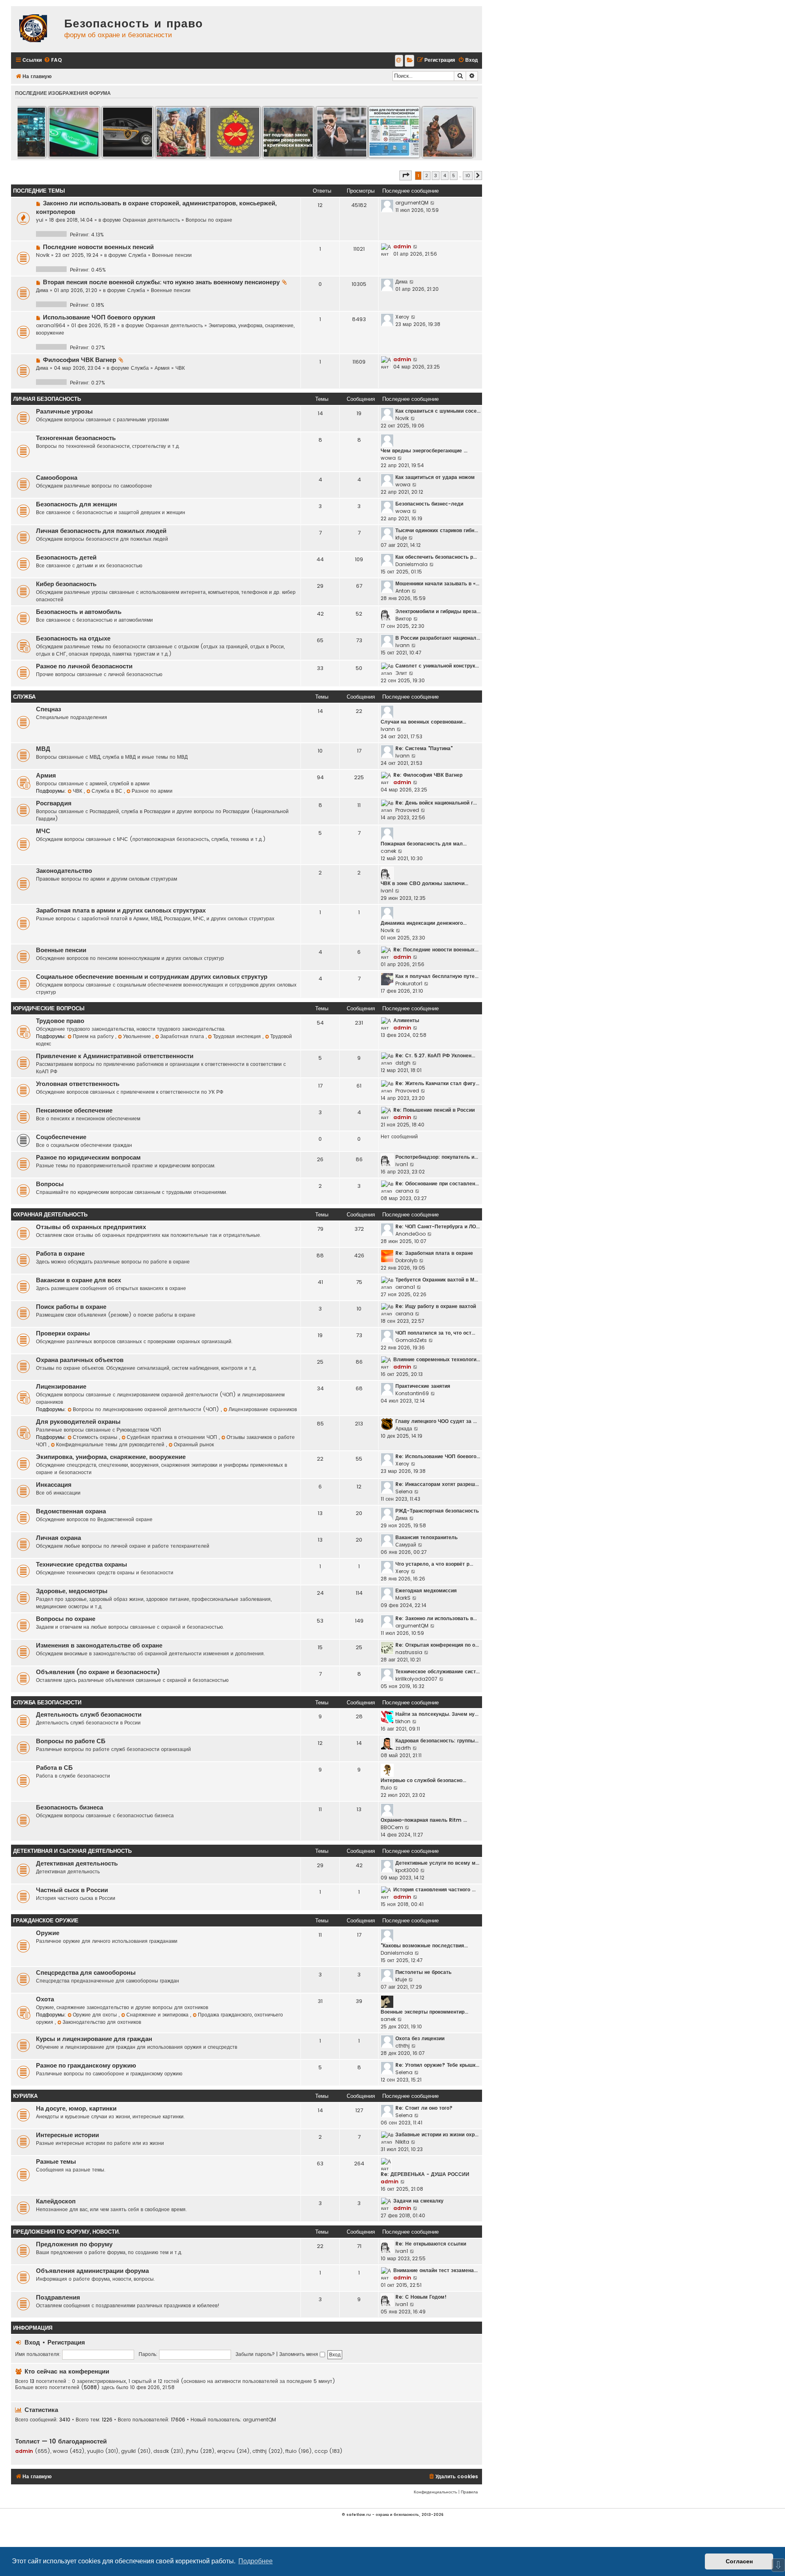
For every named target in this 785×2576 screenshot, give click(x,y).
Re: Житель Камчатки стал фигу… (437, 1083)
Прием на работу (94, 1036)
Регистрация (66, 2342)
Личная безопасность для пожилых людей (101, 531)
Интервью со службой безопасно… (423, 1780)
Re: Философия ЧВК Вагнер (428, 775)
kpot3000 (407, 1870)
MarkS (403, 1598)
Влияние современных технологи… (437, 1359)
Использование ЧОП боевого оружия (99, 317)
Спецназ (48, 709)
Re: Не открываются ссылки (431, 2244)
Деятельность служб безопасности (89, 1715)
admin (402, 246)
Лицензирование (61, 1387)
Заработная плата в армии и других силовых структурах (121, 910)
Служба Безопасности (47, 1703)
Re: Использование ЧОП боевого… (438, 1456)
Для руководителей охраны (78, 1422)
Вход (32, 2342)
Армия (162, 368)
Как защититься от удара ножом (435, 477)
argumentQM (412, 203)
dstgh (403, 1063)
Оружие (48, 1933)
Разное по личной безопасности (84, 666)
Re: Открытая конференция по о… (437, 1645)
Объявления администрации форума (92, 2271)
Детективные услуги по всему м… (437, 1863)
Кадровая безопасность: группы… (437, 1741)
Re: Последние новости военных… (436, 950)
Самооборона (57, 478)
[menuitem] (53, 60)
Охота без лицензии (420, 2038)
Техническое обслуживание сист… (437, 1671)
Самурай (406, 1545)
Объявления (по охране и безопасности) (98, 1672)
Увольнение (138, 1036)
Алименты (406, 1020)
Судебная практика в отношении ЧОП (173, 1437)
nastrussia (409, 1652)
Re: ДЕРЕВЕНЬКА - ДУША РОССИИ (425, 2174)
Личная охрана (58, 1538)
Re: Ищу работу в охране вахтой (436, 1306)
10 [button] (468, 175)
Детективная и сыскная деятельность (72, 1851)
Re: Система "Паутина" (424, 748)
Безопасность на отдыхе (73, 638)
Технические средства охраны (82, 1564)
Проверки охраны (63, 1333)
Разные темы (56, 2162)
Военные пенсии (172, 255)
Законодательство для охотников (102, 2022)
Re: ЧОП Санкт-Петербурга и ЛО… (437, 1226)
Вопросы (50, 1184)
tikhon (403, 1721)
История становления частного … (434, 1889)
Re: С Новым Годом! (421, 2297)
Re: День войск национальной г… (436, 803)
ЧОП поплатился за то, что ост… (435, 1333)
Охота (45, 1999)
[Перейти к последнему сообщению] (433, 203)
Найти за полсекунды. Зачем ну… (437, 1714)
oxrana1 (405, 1287)
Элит (401, 673)
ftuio (386, 1788)
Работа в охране (60, 1254)
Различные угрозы (64, 411)
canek (388, 851)
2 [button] (427, 175)
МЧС (43, 831)
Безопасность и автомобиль (79, 612)
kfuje (401, 538)
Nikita (402, 2142)
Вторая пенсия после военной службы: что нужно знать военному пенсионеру (161, 282)
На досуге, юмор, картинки (76, 2108)
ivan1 (387, 891)
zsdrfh (403, 1748)
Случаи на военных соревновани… (423, 722)
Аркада (404, 1428)
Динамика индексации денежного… (424, 923)
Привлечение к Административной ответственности (115, 1056)
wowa (388, 458)
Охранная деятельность (151, 220)
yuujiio (95, 2451)
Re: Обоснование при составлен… (437, 1183)
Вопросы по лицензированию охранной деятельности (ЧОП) (147, 1409)
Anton (403, 591)
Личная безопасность (47, 399)
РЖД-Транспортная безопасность (437, 1511)
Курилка (25, 2096)
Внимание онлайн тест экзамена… (435, 2270)
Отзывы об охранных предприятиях (91, 1227)
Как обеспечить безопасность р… (436, 557)
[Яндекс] (409, 61)
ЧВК (180, 368)
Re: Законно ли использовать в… (436, 1618)
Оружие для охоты (96, 2015)
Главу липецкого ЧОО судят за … (436, 1421)
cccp (321, 2451)
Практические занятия (423, 1386)
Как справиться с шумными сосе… (438, 411)
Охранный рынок (194, 1444)
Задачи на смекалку (418, 2201)
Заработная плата (183, 1036)
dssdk (161, 2451)
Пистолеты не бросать (423, 1972)
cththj (403, 2046)
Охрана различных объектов (80, 1360)
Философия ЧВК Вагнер (80, 360)
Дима (42, 290)
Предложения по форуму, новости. (66, 2232)
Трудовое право (60, 1021)
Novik (43, 255)
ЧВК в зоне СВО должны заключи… (424, 883)
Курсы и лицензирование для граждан (94, 2039)
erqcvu (226, 2451)
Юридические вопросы (49, 1008)
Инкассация (54, 1485)
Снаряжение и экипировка (158, 2015)
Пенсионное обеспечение (74, 1110)
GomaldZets (411, 1340)
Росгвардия (54, 803)
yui (40, 220)
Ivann (403, 645)
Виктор (404, 619)
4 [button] (445, 175)
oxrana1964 (51, 325)
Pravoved (407, 810)
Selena (404, 1491)
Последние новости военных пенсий (98, 247)
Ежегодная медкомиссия (426, 1590)
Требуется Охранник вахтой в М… (437, 1280)
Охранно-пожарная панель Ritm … (424, 1820)
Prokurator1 (409, 983)
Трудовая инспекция (238, 1036)
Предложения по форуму (74, 2244)
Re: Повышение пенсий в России (434, 1110)
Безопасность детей (66, 557)
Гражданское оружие (46, 1921)
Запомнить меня (299, 2354)
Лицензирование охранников (263, 1409)
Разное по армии (152, 791)
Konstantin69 (412, 1393)
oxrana (404, 1191)
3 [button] (436, 175)
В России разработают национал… (438, 638)
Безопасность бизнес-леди (429, 504)
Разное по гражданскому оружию (86, 2066)
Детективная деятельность (77, 1863)
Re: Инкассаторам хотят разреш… (437, 1484)
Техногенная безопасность (76, 438)
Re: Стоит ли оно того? (424, 2108)
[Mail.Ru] (399, 61)
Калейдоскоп (56, 2201)
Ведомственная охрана (71, 1511)
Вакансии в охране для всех (78, 1280)
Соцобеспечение (61, 1137)
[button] (406, 175)
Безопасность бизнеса (70, 1807)
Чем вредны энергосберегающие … (424, 451)
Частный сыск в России (72, 1890)
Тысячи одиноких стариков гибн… (437, 530)
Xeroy (402, 317)
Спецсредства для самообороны (86, 1973)
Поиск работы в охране (71, 1307)
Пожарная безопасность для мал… (424, 844)
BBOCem (392, 1827)
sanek (388, 2019)
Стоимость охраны (96, 1437)
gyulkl (128, 2451)
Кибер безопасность (66, 584)
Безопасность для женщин (76, 504)
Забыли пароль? (255, 2354)
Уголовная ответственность (78, 1084)
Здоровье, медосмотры (72, 1591)
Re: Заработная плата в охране (434, 1253)
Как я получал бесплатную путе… (437, 976)
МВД (43, 749)
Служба (137, 255)
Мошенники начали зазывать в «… (437, 583)
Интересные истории (67, 2135)
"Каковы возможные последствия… (424, 1945)
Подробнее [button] (256, 2561)
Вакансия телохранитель (426, 1537)
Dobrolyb (406, 1260)
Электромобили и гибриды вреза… (438, 611)
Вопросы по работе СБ (71, 1741)
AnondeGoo (410, 1234)
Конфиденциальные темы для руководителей (111, 1444)
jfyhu (192, 2451)
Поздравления (58, 2297)
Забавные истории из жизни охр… (437, 2134)
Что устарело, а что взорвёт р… (434, 1564)
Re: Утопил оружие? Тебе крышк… (437, 2065)
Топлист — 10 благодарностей (61, 2441)
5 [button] (454, 175)
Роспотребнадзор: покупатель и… (437, 1157)
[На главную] (36, 29)
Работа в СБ (54, 1768)
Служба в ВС (108, 791)
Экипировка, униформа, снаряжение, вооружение (111, 1457)
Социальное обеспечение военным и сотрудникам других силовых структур (152, 977)
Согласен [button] (739, 2561)
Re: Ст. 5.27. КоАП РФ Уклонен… (435, 1055)
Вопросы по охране (209, 220)
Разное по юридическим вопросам (88, 1158)
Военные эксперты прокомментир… (424, 2012)
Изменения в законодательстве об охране (99, 1645)
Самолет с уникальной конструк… (437, 666)
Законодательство (64, 871)
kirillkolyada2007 (416, 1679)
